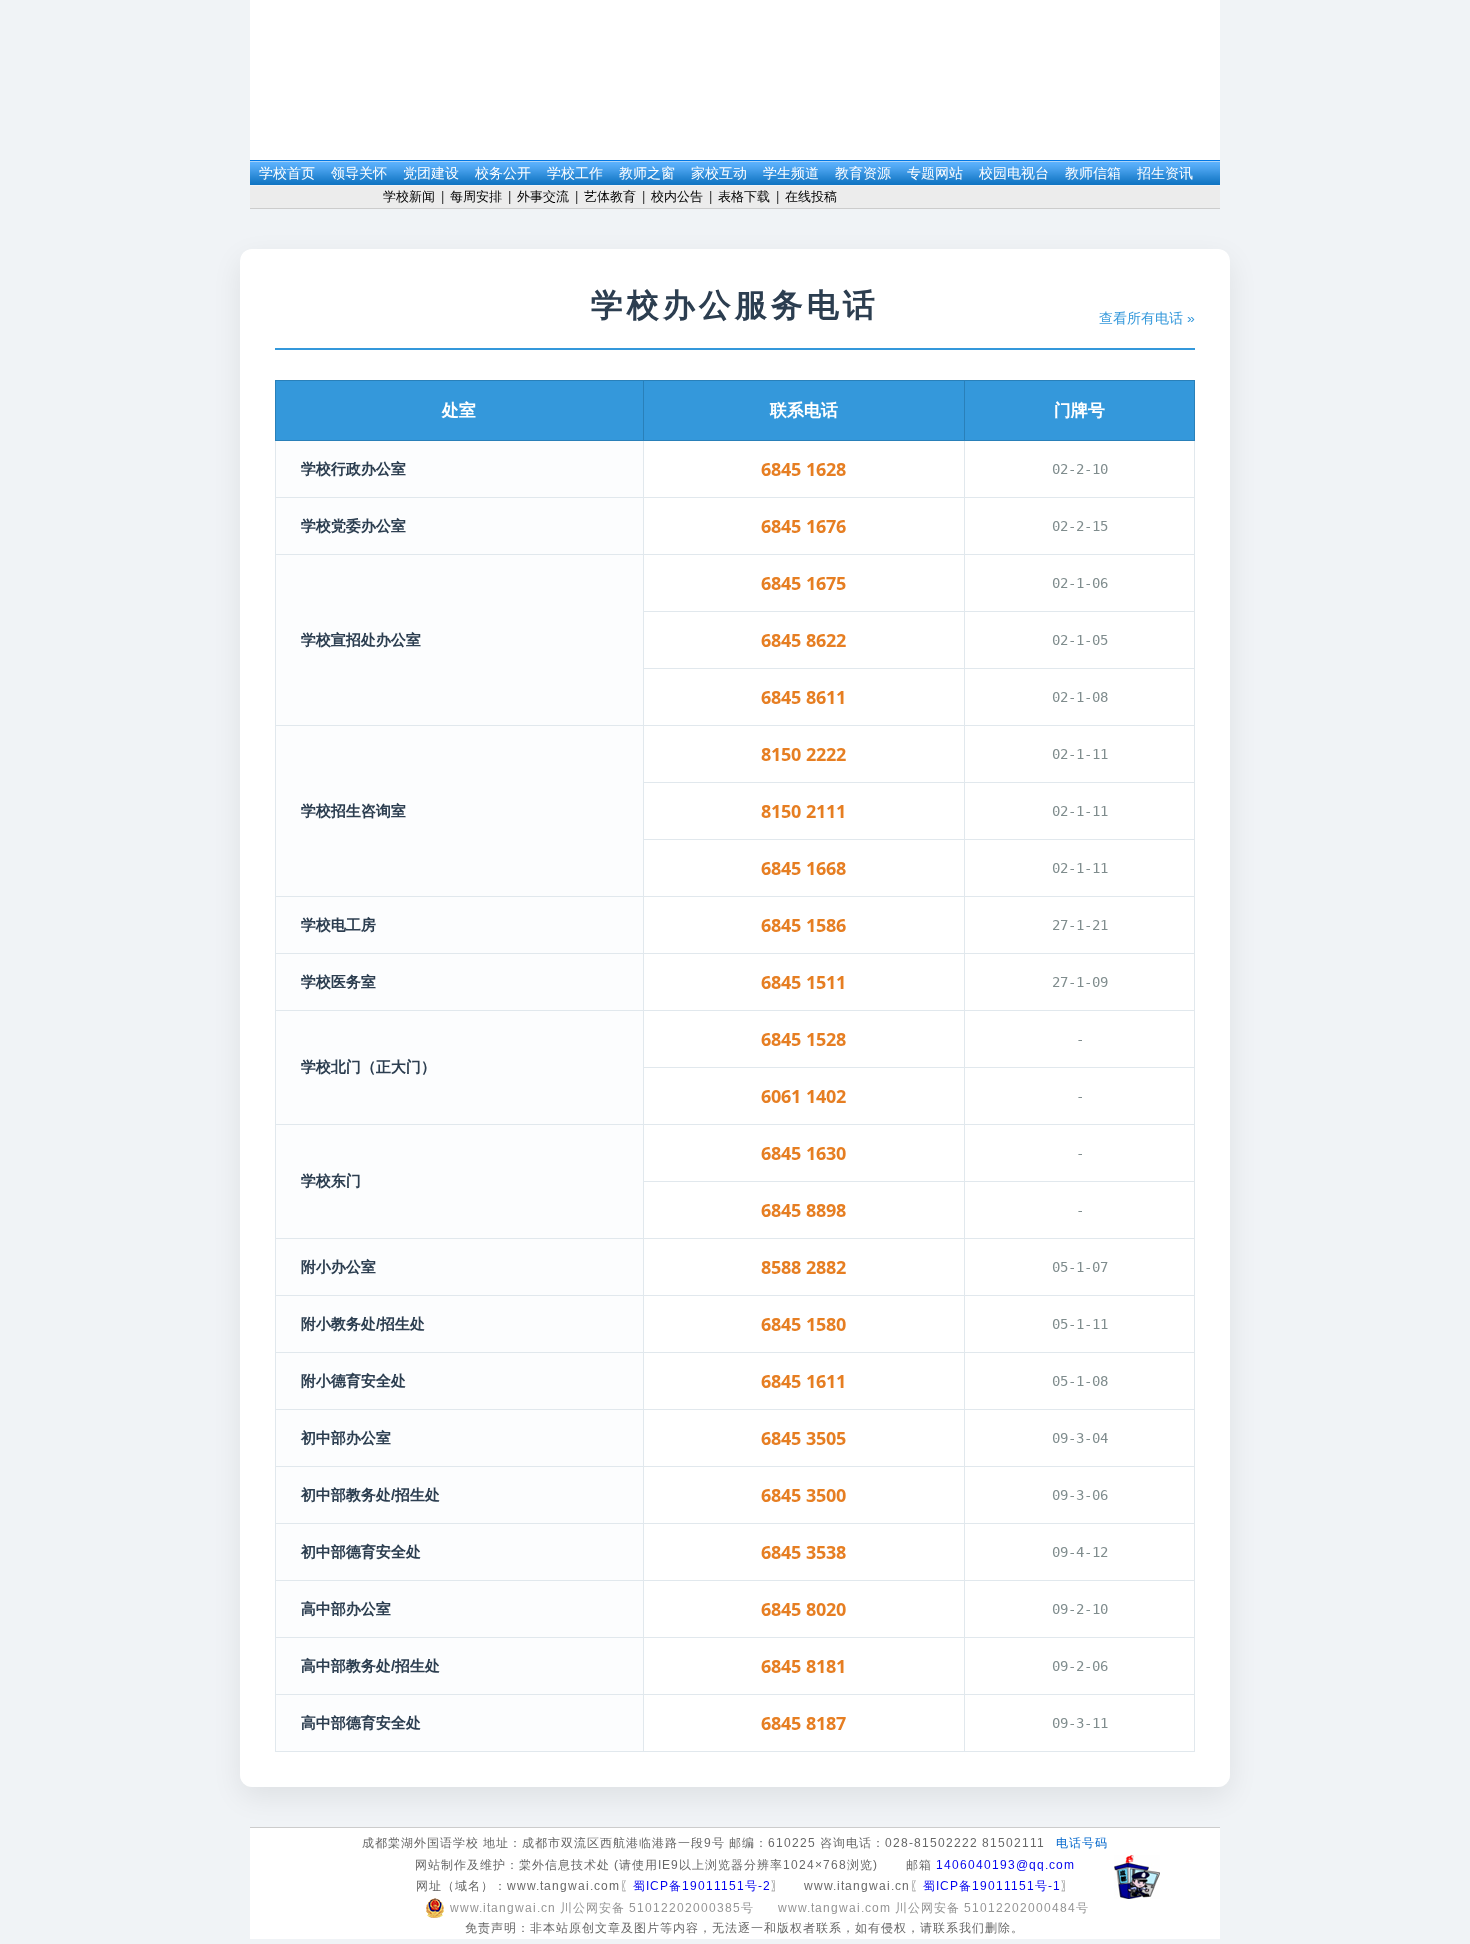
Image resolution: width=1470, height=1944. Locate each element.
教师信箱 (1093, 173)
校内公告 (677, 196)
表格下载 (744, 196)
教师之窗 (647, 173)
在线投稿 (811, 196)
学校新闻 (409, 196)
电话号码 (1082, 1843)
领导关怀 (359, 173)
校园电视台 (1014, 173)
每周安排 (476, 196)
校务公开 (503, 173)
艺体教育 (610, 196)
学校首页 (287, 173)
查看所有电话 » (1147, 318)
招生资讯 (1165, 173)
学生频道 (791, 173)
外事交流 (543, 196)
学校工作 (575, 173)
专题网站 (935, 173)
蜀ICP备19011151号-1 (992, 1886)
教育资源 (863, 173)
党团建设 (431, 173)
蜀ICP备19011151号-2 (702, 1886)
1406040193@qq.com (1005, 1865)
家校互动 (719, 173)
